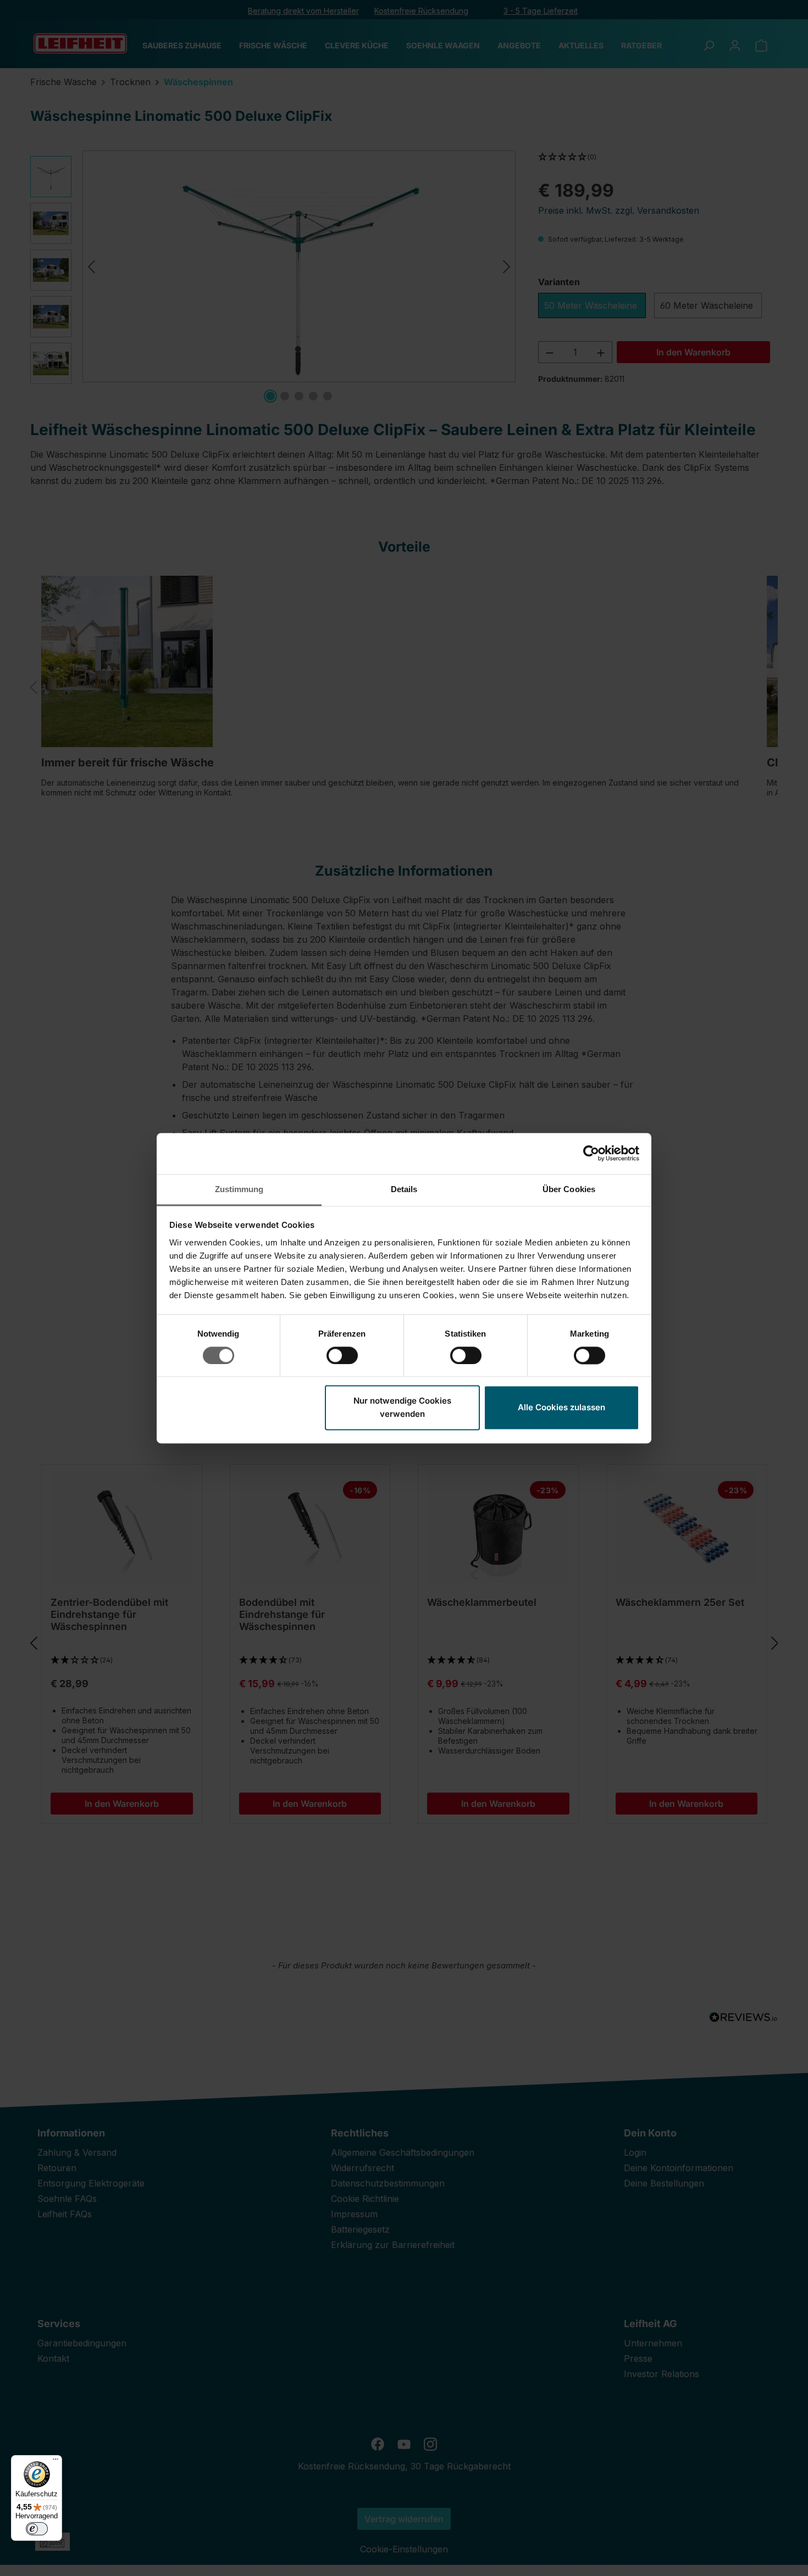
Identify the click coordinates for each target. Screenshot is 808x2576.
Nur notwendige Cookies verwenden (402, 1408)
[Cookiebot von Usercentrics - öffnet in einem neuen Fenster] (591, 1153)
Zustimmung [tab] (239, 1189)
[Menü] (56, 2462)
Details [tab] (404, 1189)
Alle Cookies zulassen (561, 1408)
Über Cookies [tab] (569, 1189)
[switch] (342, 1355)
